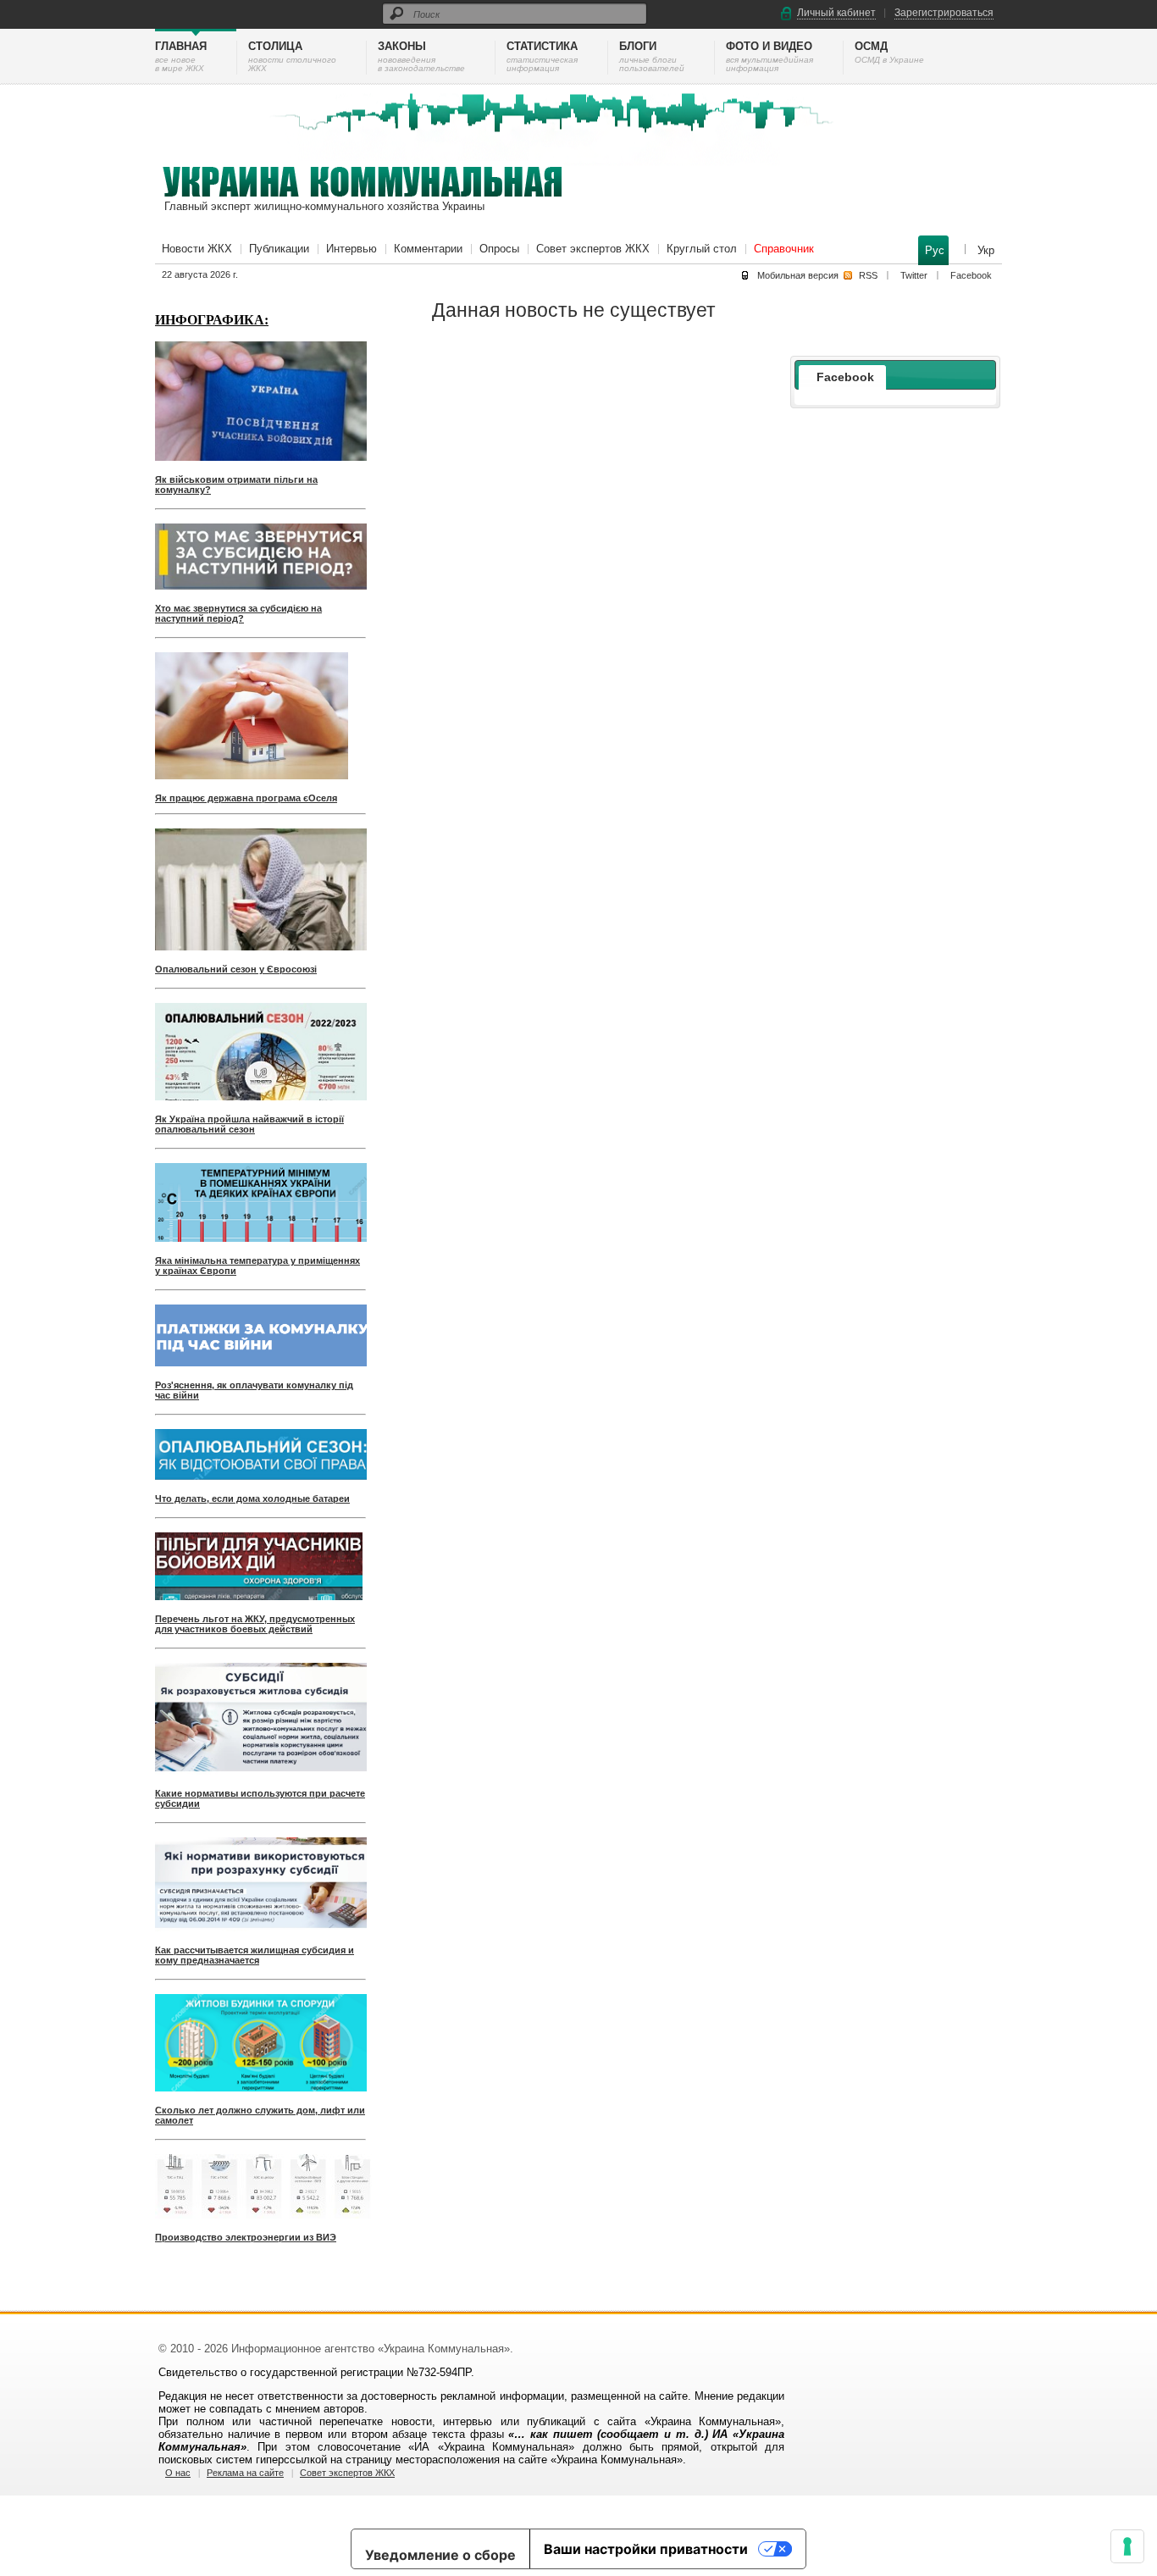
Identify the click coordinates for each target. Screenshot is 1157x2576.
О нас (178, 2473)
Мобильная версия (798, 275)
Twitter (914, 275)
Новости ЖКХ (197, 249)
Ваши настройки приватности (646, 2549)
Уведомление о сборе (440, 2555)
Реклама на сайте (245, 2473)
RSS (868, 275)
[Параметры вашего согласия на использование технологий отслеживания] (1127, 2546)
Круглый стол (702, 249)
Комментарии (428, 249)
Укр (986, 250)
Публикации (279, 249)
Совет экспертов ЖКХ (593, 249)
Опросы (499, 249)
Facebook (971, 275)
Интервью (352, 249)
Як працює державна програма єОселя (246, 798)
